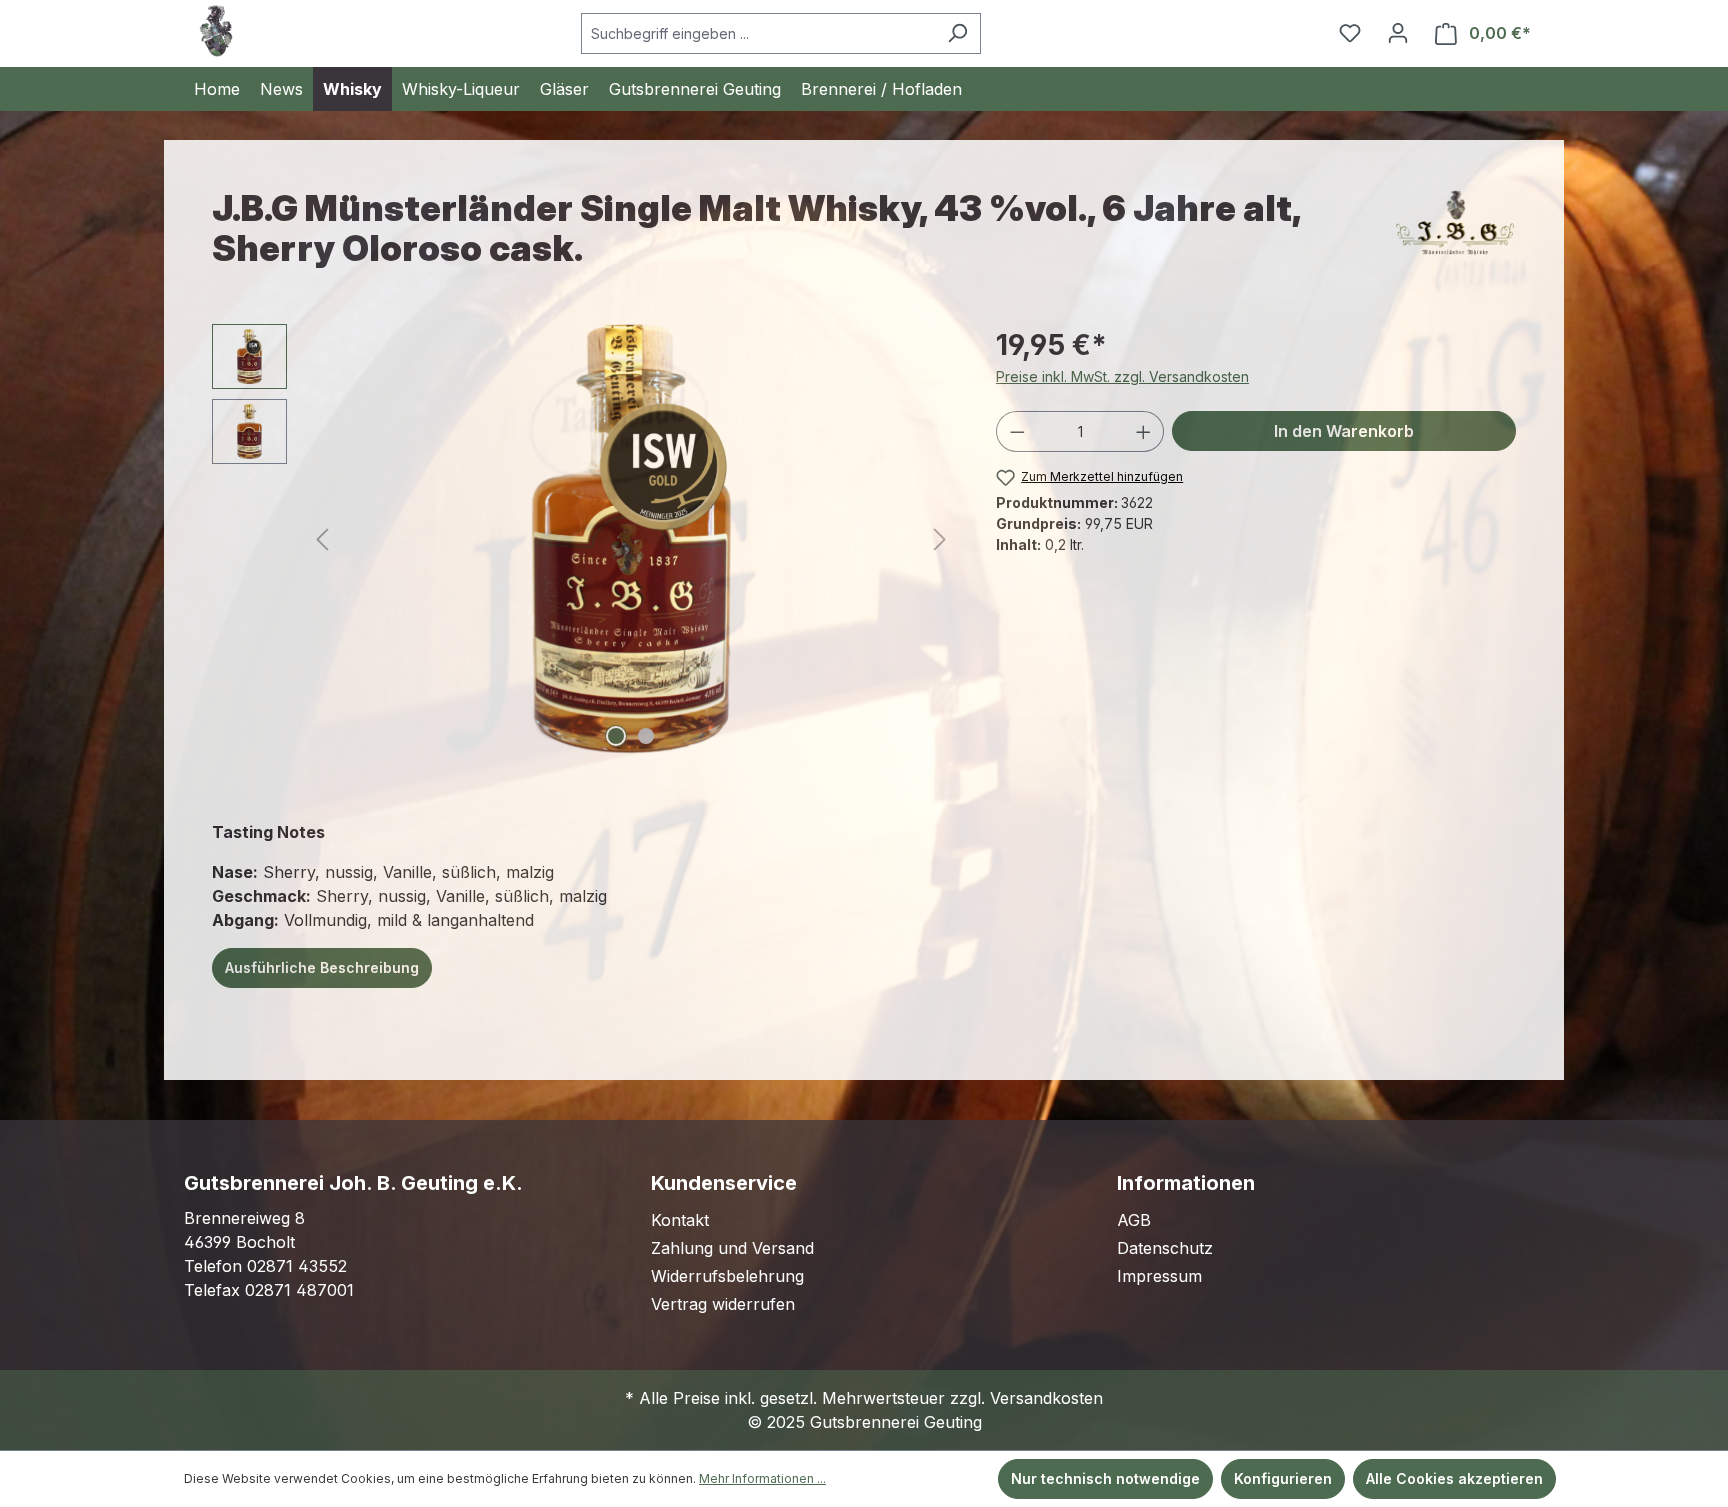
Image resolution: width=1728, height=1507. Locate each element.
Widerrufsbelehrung (727, 1276)
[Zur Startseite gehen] (216, 31)
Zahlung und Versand (732, 1248)
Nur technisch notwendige (1105, 1478)
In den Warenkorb (1344, 431)
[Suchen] (957, 33)
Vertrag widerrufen (723, 1304)
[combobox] (758, 33)
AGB (1134, 1220)
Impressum (1159, 1276)
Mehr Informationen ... (762, 1478)
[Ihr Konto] (1398, 33)
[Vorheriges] (322, 539)
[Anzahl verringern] (1017, 431)
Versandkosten (1046, 1398)
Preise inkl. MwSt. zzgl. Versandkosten (1122, 376)
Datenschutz (1165, 1248)
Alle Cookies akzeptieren (1454, 1478)
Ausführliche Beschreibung (322, 967)
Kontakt (680, 1220)
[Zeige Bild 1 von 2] (616, 736)
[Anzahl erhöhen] (1144, 431)
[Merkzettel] (1350, 33)
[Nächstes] (940, 539)
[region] (584, 539)
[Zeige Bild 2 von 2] (646, 736)
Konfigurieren (1283, 1478)
